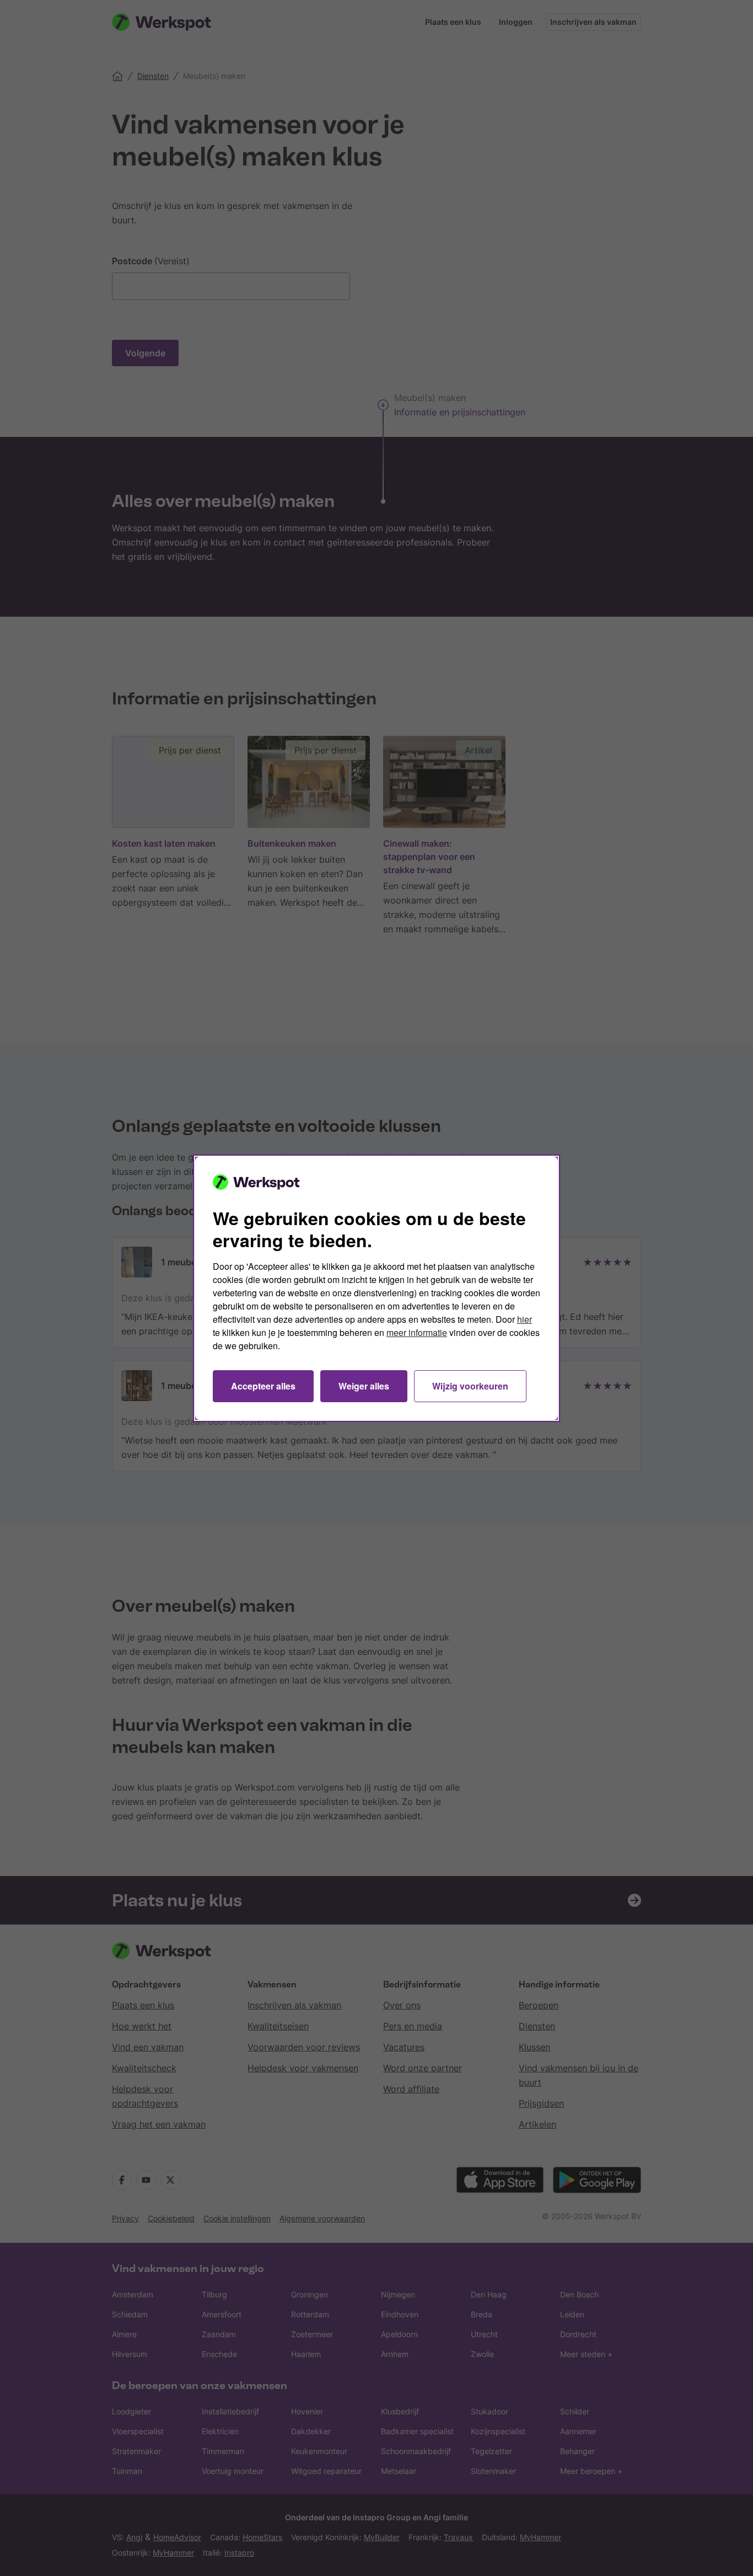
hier (525, 1319)
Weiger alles (364, 1386)
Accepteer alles (263, 1386)
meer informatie (417, 1332)
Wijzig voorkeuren (470, 1386)
